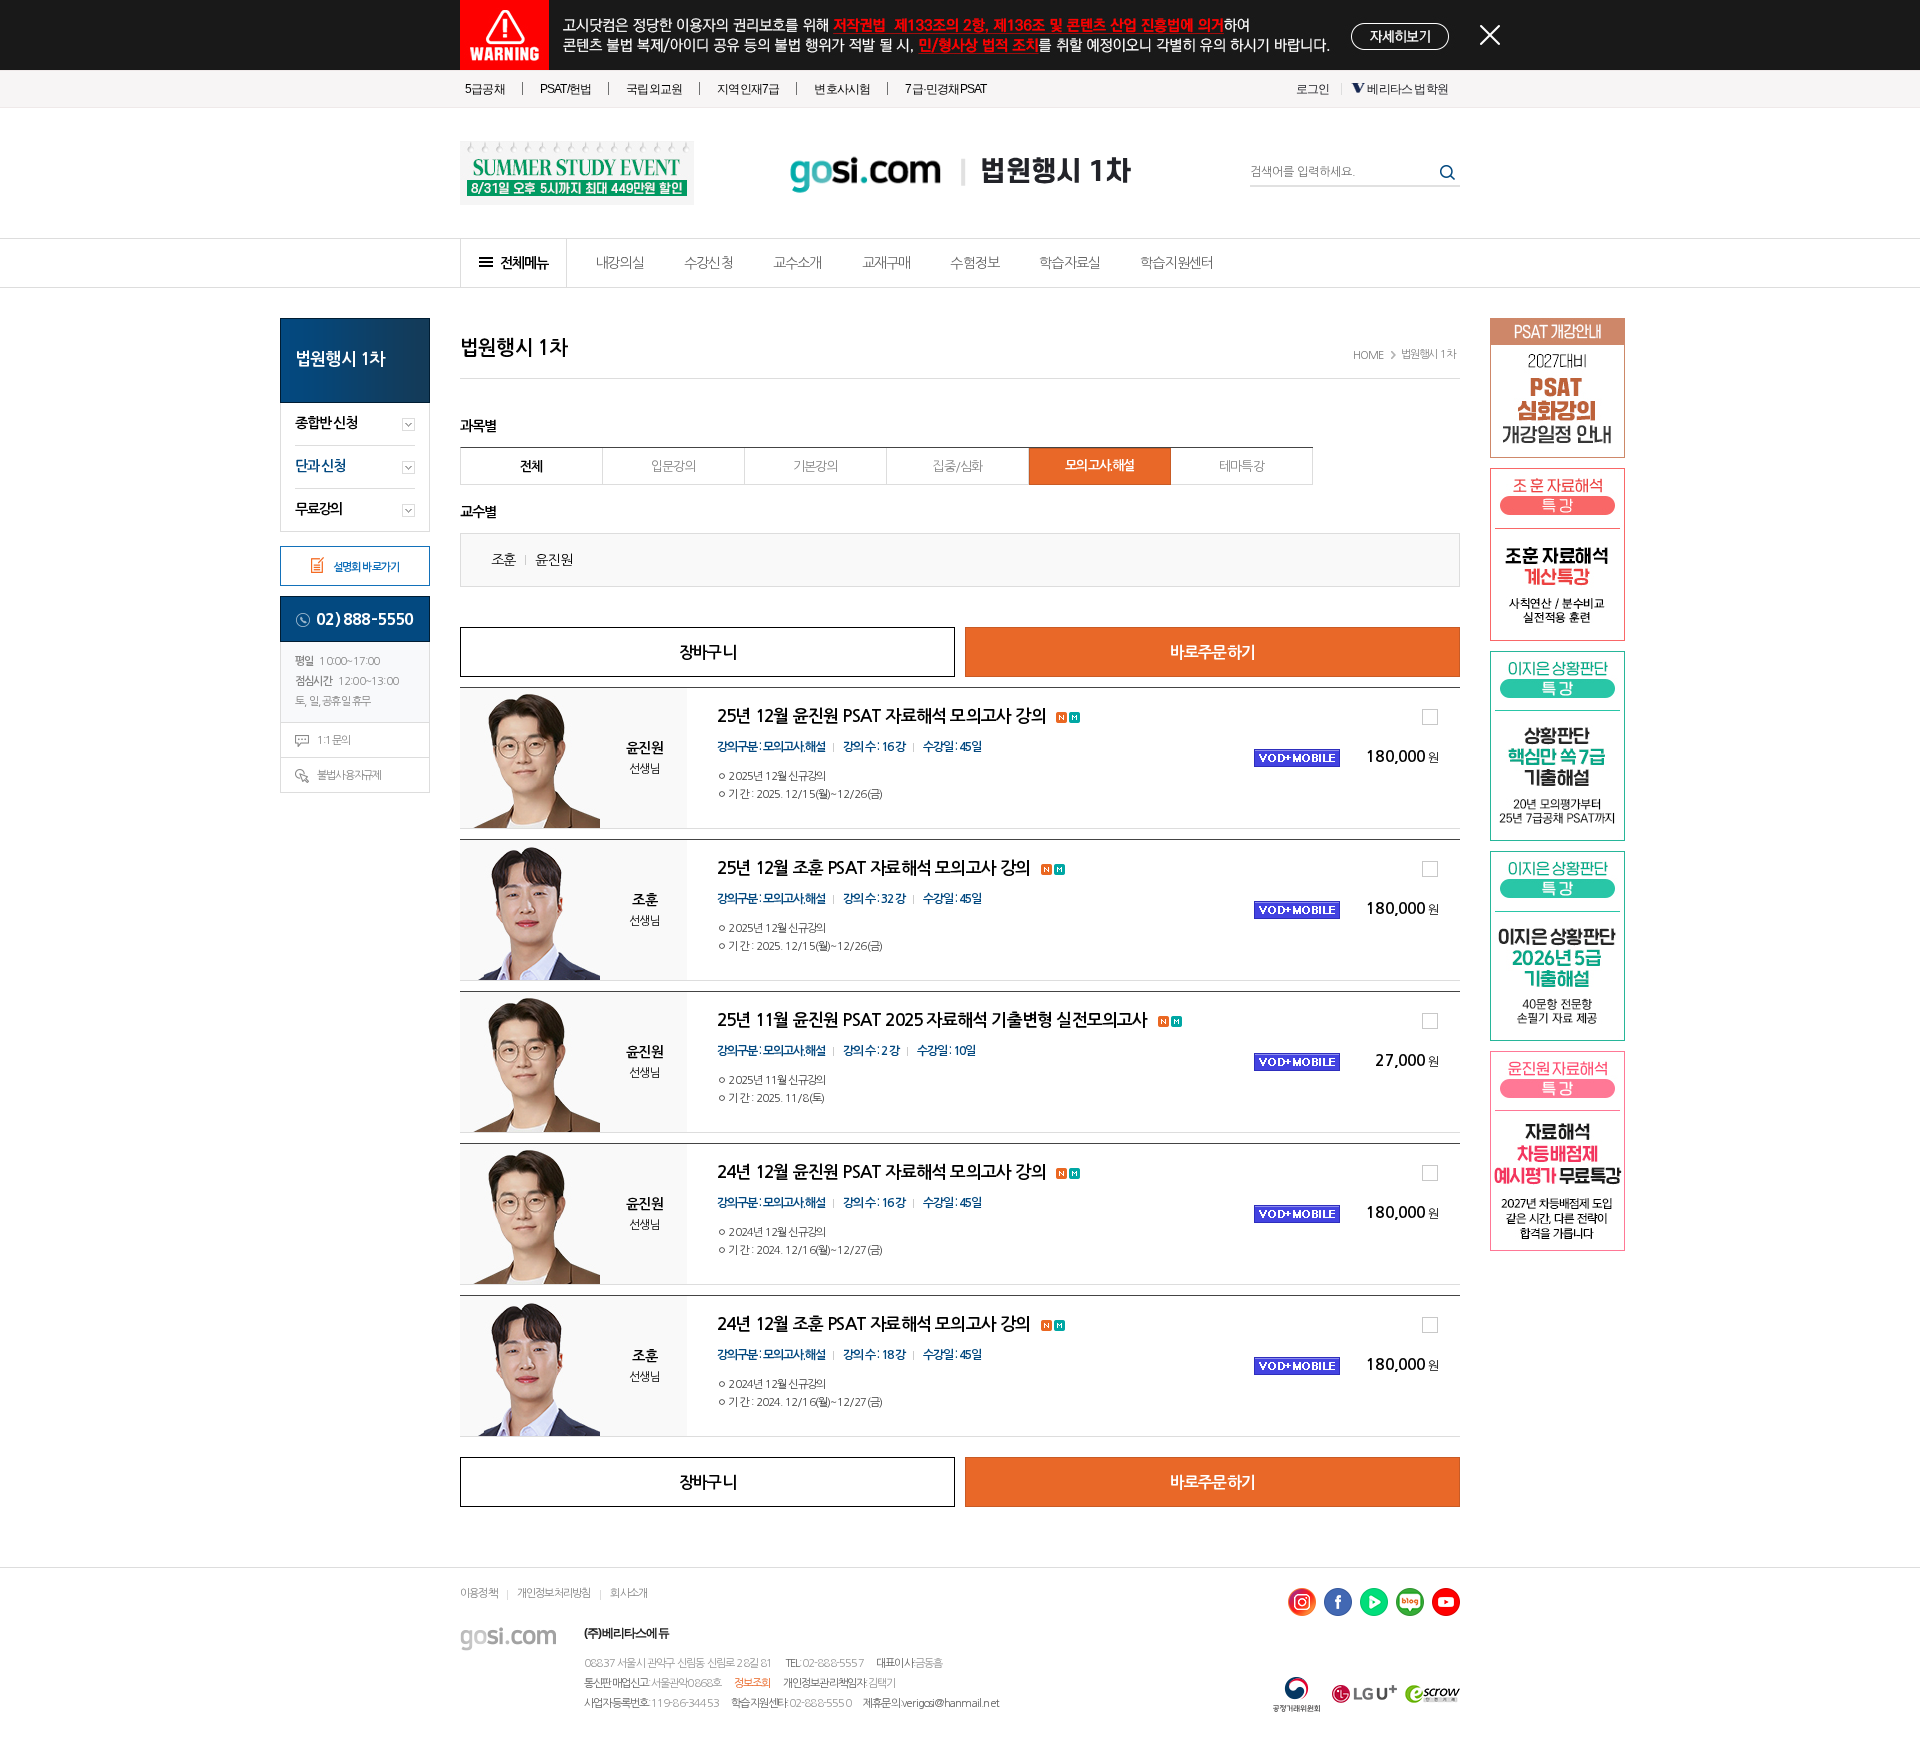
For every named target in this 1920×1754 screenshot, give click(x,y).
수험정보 (974, 263)
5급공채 (485, 89)
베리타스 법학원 (1407, 89)
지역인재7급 (748, 89)
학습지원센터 (1176, 263)
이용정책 (478, 1593)
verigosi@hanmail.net (950, 1703)
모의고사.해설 (1099, 465)
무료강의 (318, 509)
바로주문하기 (1212, 652)
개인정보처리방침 (554, 1593)
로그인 (1313, 89)
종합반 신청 (326, 423)
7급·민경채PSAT (945, 89)
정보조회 (752, 1683)
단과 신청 (320, 466)
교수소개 (797, 263)
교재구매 (886, 263)
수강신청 (708, 263)
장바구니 (707, 652)
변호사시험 (842, 89)
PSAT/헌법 (565, 89)
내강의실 (619, 263)
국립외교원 (654, 89)
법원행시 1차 (1054, 172)
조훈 (503, 560)
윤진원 (553, 560)
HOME (1368, 355)
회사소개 (628, 1593)
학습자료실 (1069, 263)
